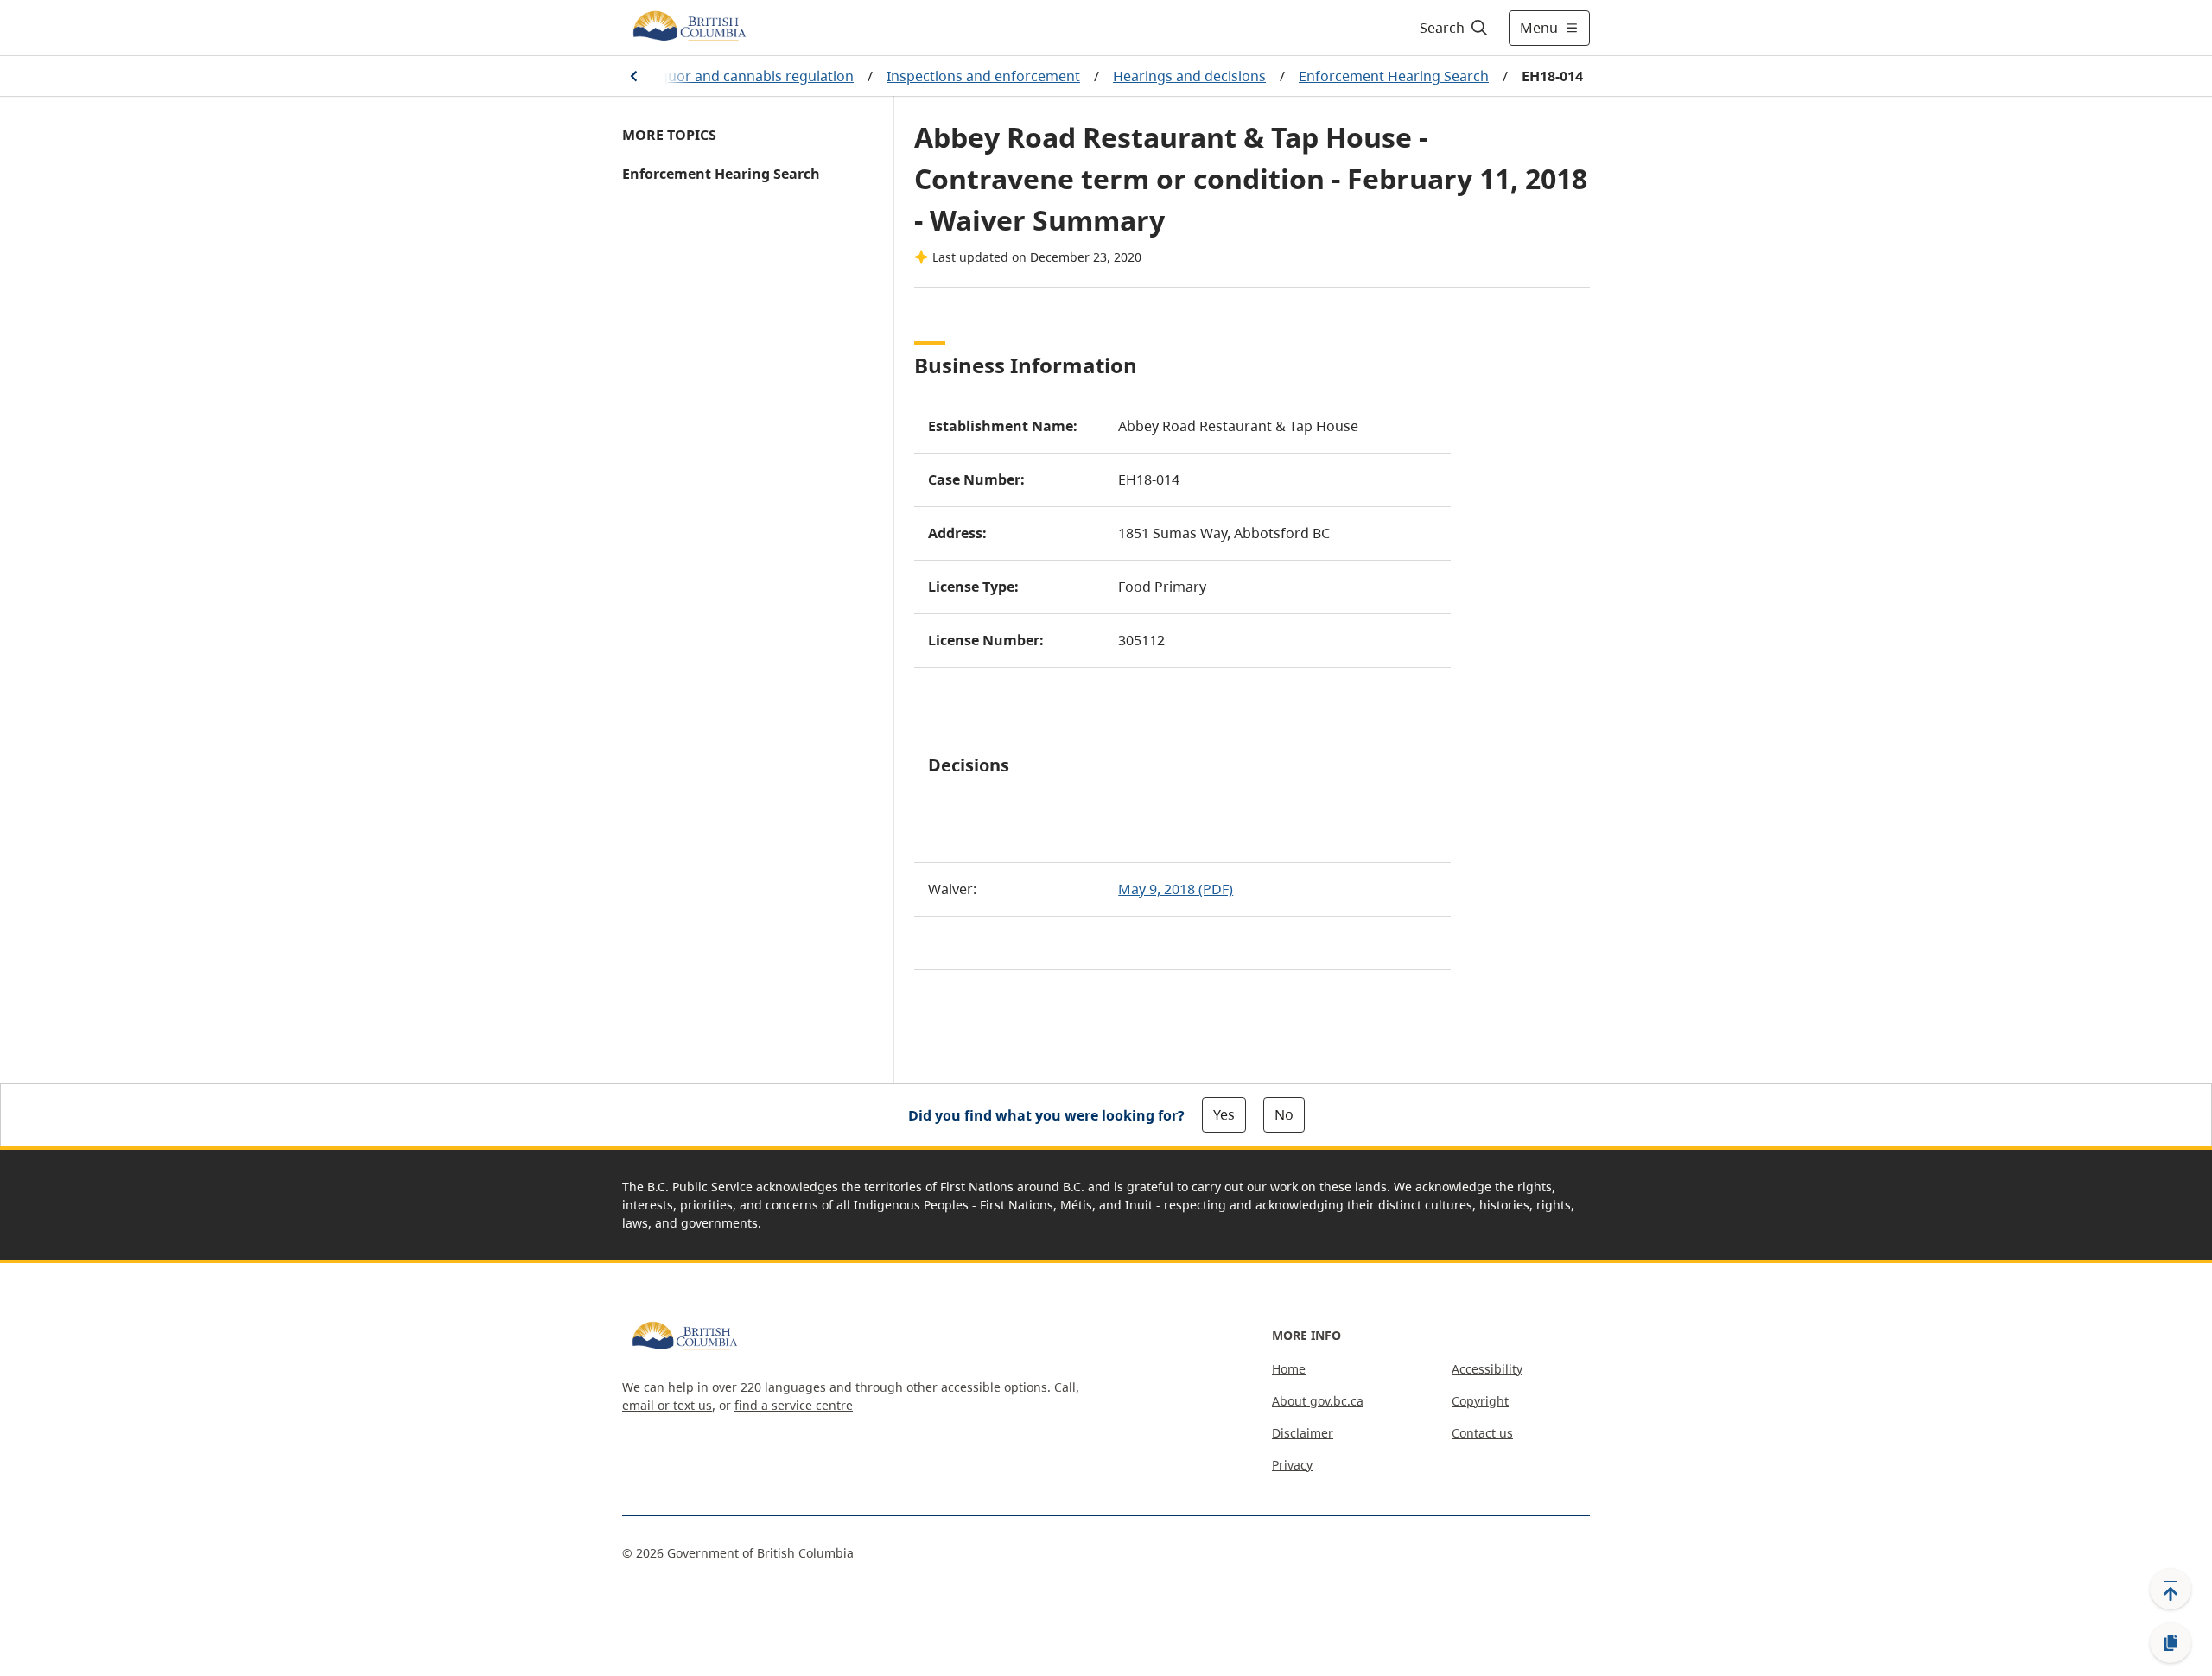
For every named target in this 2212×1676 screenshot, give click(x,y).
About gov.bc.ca (1318, 1401)
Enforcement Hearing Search (1394, 76)
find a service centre (794, 1405)
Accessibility (1487, 1369)
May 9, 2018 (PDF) (1176, 889)
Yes (1224, 1114)
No (1284, 1114)
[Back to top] (2171, 1589)
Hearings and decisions (1189, 76)
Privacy (1292, 1465)
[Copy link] (2171, 1643)
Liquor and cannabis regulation (751, 76)
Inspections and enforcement (983, 76)
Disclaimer (1303, 1433)
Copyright (1480, 1401)
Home (1289, 1369)
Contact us (1482, 1433)
